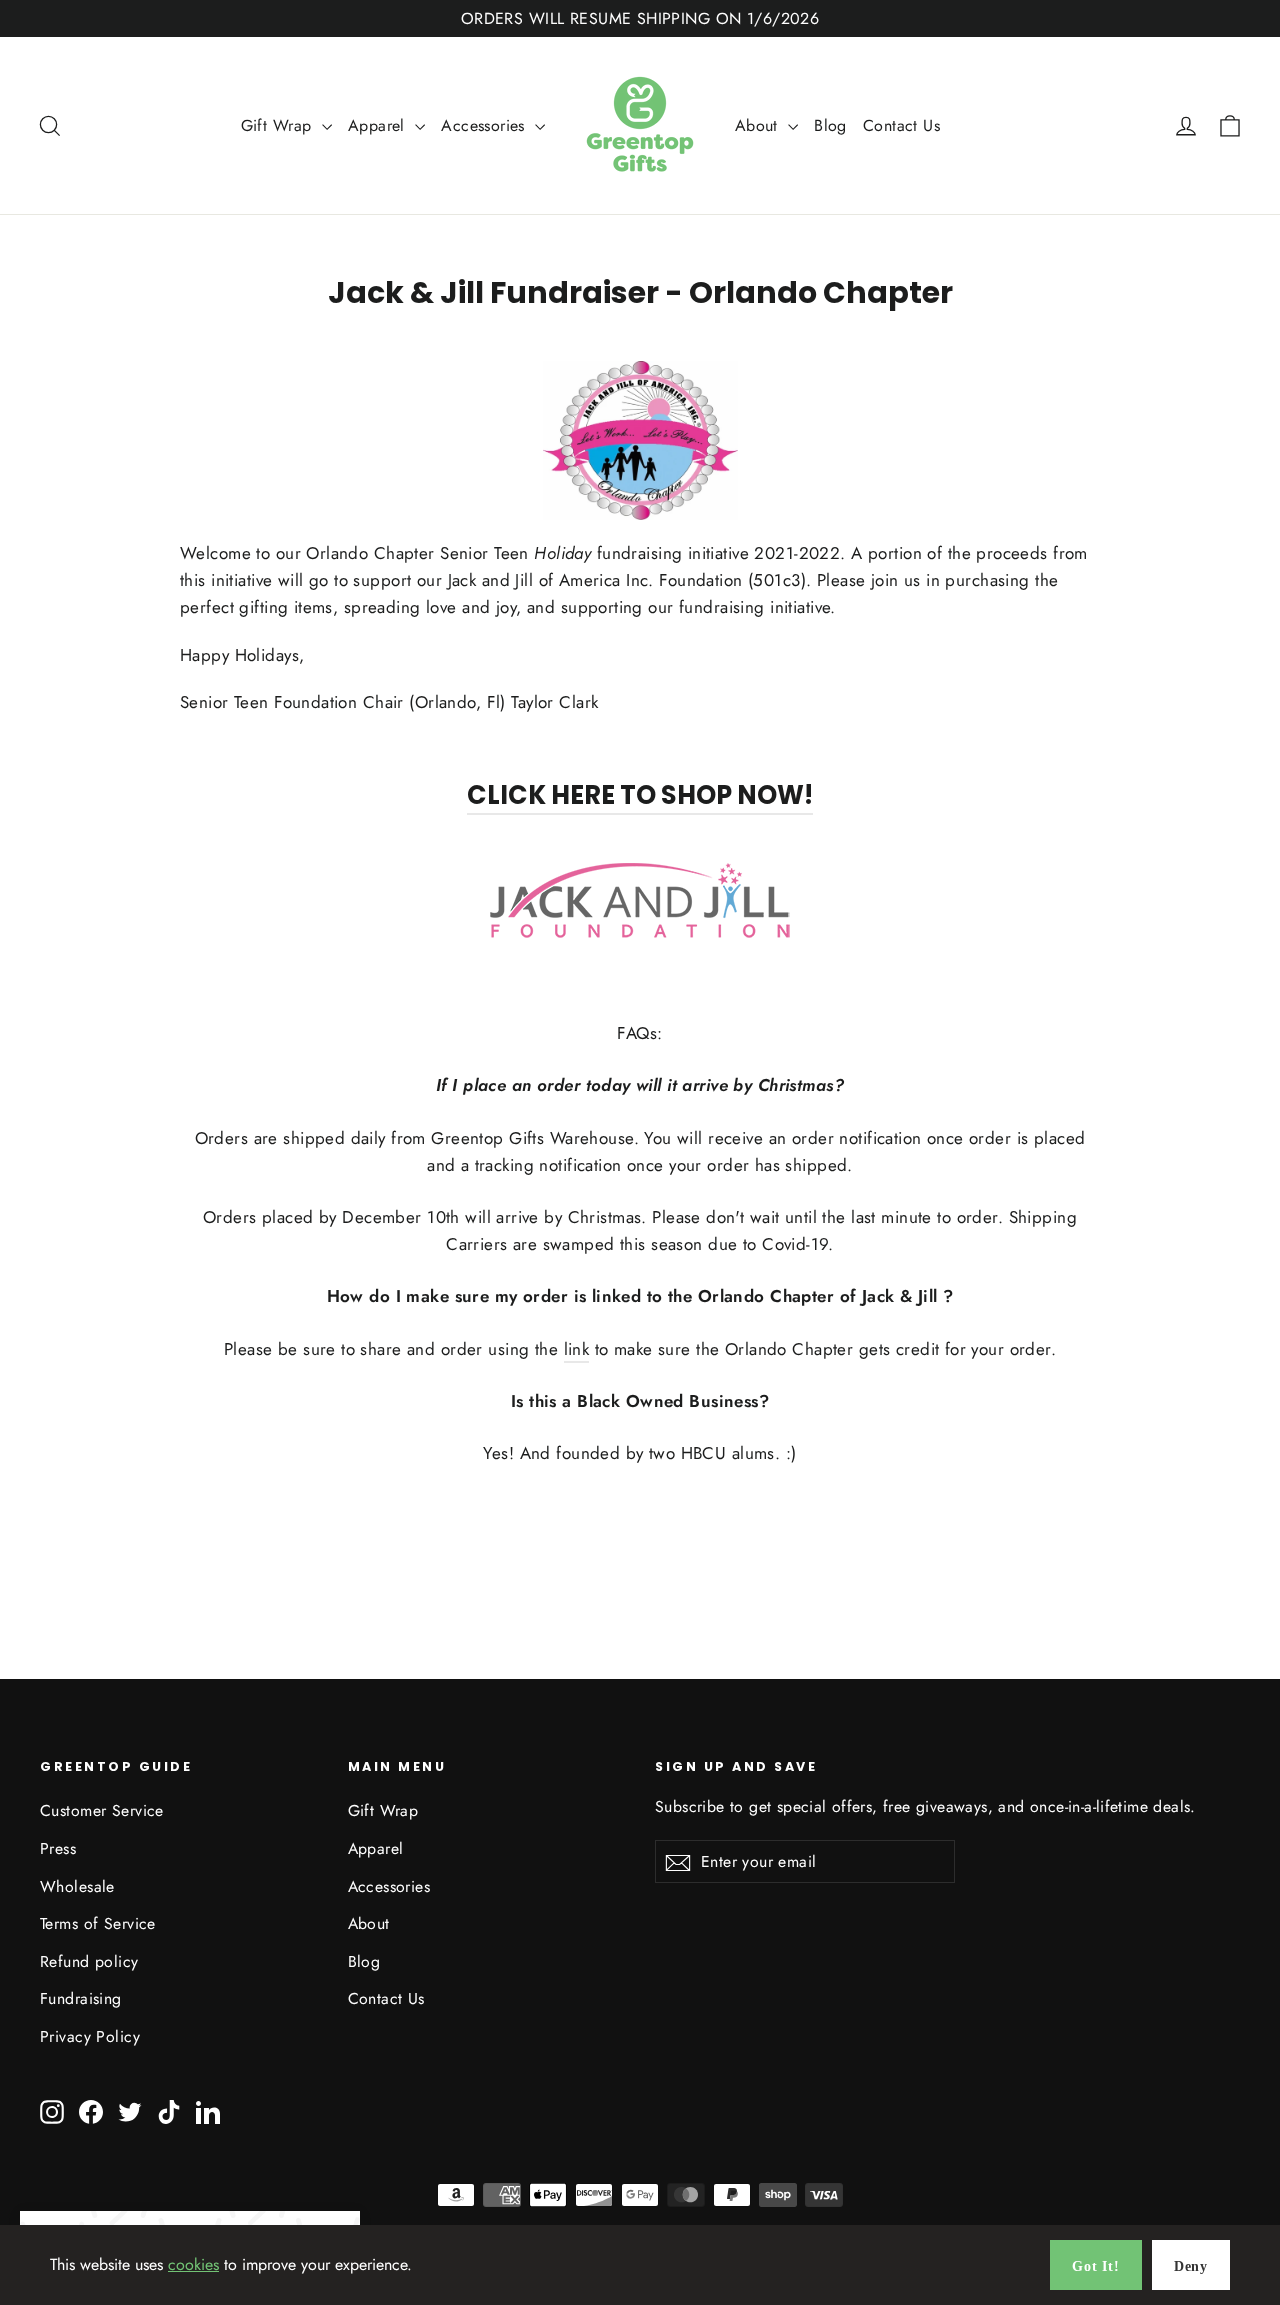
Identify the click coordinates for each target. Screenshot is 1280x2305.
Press (58, 1848)
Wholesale (77, 1886)
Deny (1191, 2266)
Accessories (485, 125)
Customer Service (102, 1810)
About (759, 125)
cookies (193, 2264)
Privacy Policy (90, 2036)
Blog (830, 125)
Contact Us (901, 125)
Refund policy (89, 1961)
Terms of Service (98, 1923)
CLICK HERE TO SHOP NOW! (640, 795)
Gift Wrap (279, 125)
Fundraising (81, 1998)
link (577, 1349)
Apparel (379, 125)
